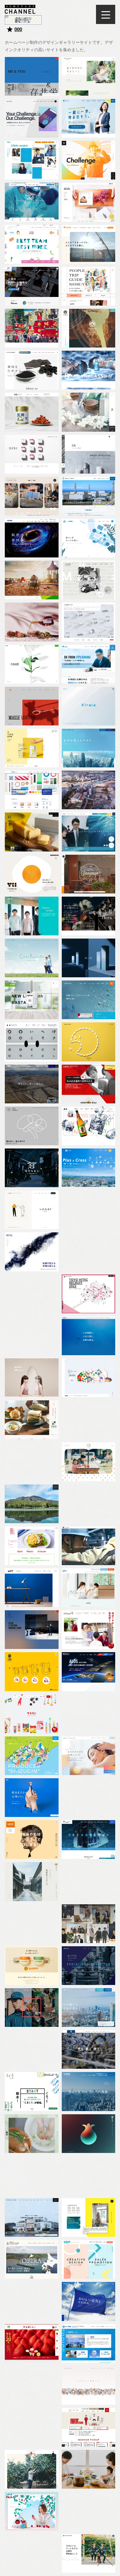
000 (18, 29)
